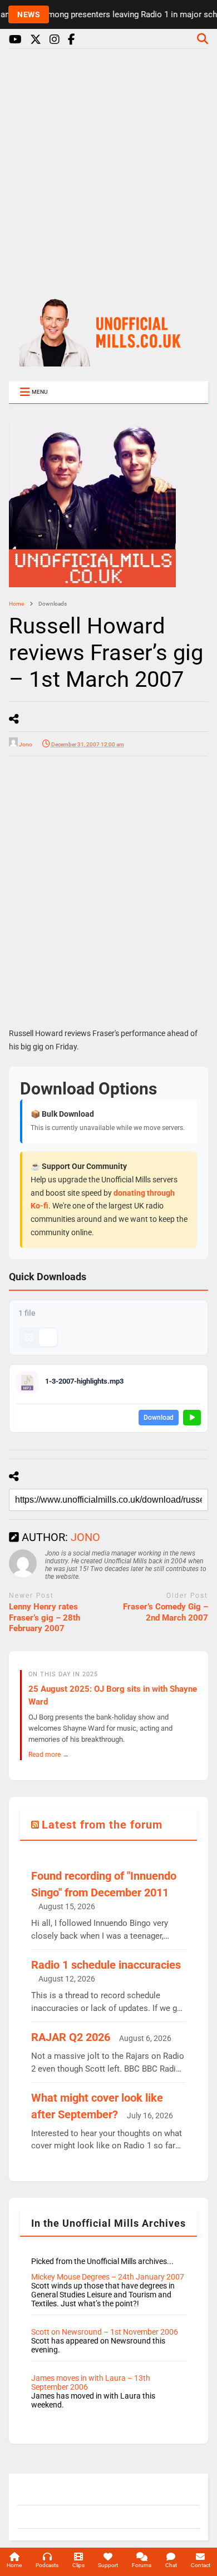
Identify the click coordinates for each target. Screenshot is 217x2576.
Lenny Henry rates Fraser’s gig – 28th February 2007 (45, 1618)
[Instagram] (55, 40)
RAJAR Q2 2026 (71, 2037)
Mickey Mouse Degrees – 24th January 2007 (108, 2277)
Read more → (49, 1754)
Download (159, 1418)
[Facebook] (71, 40)
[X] (36, 40)
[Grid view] (29, 1337)
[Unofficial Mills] (108, 361)
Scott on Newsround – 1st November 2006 (105, 2332)
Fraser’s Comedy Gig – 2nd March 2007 (166, 1612)
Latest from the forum (102, 1825)
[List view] (48, 1337)
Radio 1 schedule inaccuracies (106, 1965)
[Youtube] (15, 40)
